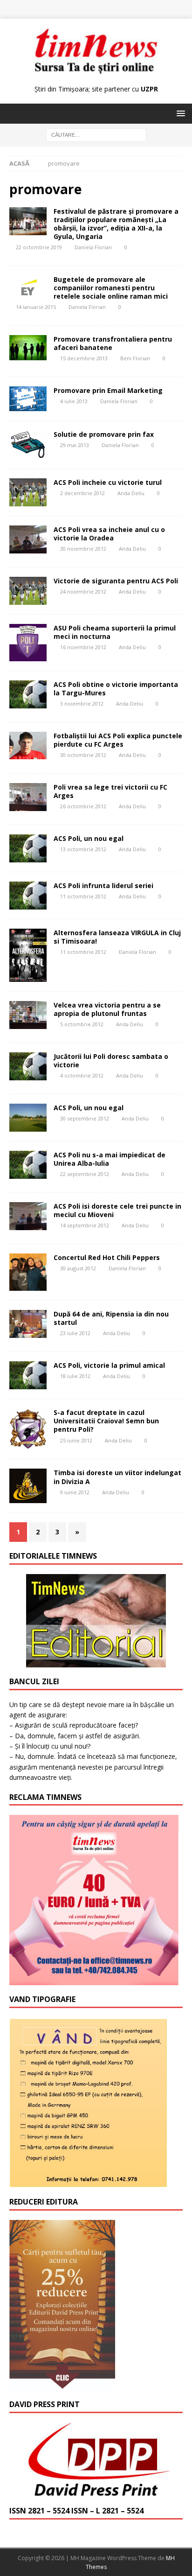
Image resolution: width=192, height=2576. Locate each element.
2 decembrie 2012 (82, 493)
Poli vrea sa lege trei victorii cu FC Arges (110, 791)
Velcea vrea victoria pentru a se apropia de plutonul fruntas (107, 1009)
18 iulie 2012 (75, 1376)
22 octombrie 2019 (39, 247)
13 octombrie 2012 (83, 849)
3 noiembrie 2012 (82, 703)
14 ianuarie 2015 (36, 307)
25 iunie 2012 (76, 1440)
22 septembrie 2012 (85, 1174)
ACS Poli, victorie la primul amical (109, 1365)
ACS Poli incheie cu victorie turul (108, 482)
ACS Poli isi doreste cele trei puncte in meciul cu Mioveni (117, 1210)
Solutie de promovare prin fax (104, 434)
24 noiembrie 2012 (83, 591)
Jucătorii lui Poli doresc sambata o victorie (111, 1060)
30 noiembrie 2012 (83, 549)
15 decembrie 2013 (84, 358)
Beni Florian (135, 358)
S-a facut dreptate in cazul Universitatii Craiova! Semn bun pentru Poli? (106, 1421)
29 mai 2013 (75, 445)
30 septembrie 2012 (85, 1118)
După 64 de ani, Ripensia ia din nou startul (111, 1318)
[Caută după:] (96, 135)
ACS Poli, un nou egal (89, 838)
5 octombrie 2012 (82, 1024)
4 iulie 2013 (74, 401)
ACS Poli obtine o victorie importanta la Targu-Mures (116, 689)
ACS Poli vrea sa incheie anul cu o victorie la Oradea (109, 534)
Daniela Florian (93, 247)
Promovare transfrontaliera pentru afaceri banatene (113, 343)
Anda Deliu (131, 493)
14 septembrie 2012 (85, 1225)
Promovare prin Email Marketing (108, 390)
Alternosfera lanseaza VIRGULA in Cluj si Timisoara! (117, 937)
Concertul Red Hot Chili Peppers (107, 1257)
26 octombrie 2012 (83, 806)
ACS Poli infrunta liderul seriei (103, 885)
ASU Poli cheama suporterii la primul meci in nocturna (115, 632)
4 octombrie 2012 (82, 1075)
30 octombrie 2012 (83, 755)
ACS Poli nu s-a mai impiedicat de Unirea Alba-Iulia (110, 1159)
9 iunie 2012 (75, 1492)
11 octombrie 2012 (83, 896)
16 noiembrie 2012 (83, 647)
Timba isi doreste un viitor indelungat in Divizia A (117, 1477)
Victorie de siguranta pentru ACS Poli (116, 581)
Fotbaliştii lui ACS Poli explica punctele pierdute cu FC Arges (118, 740)
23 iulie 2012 (75, 1333)
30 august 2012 (78, 1268)
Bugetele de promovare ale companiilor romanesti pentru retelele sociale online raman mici (111, 288)
